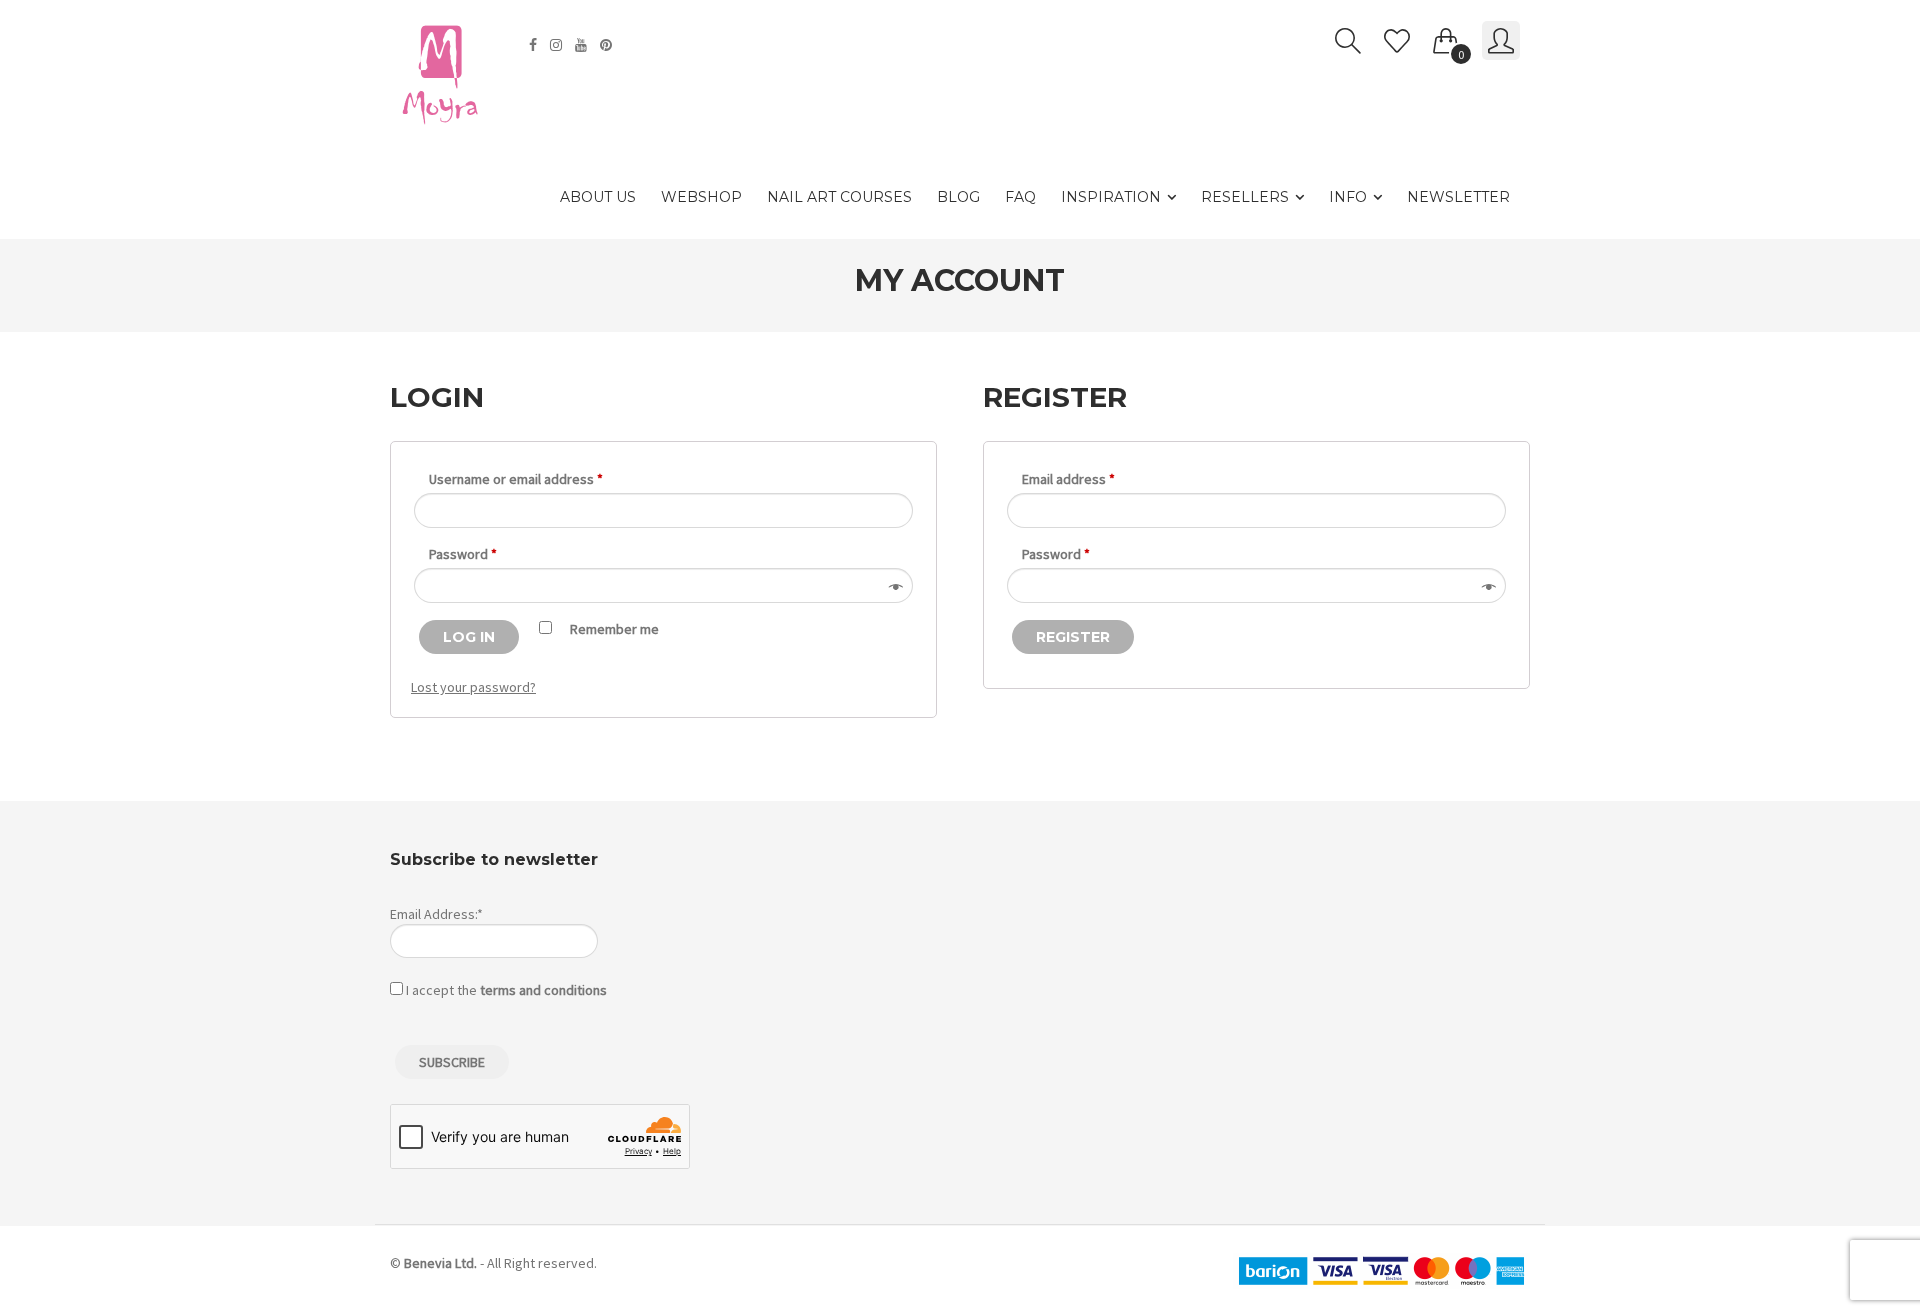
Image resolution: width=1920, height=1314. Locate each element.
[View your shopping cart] (1446, 37)
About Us (598, 197)
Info (1348, 197)
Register (1073, 637)
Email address (1068, 479)
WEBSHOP (701, 197)
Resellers (1245, 197)
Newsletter (1458, 197)
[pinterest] (608, 45)
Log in (469, 637)
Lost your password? (473, 687)
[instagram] (558, 45)
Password (463, 554)
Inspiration (1111, 197)
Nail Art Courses (839, 197)
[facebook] (535, 45)
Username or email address (516, 479)
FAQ (1020, 197)
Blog (958, 197)
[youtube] (583, 45)
